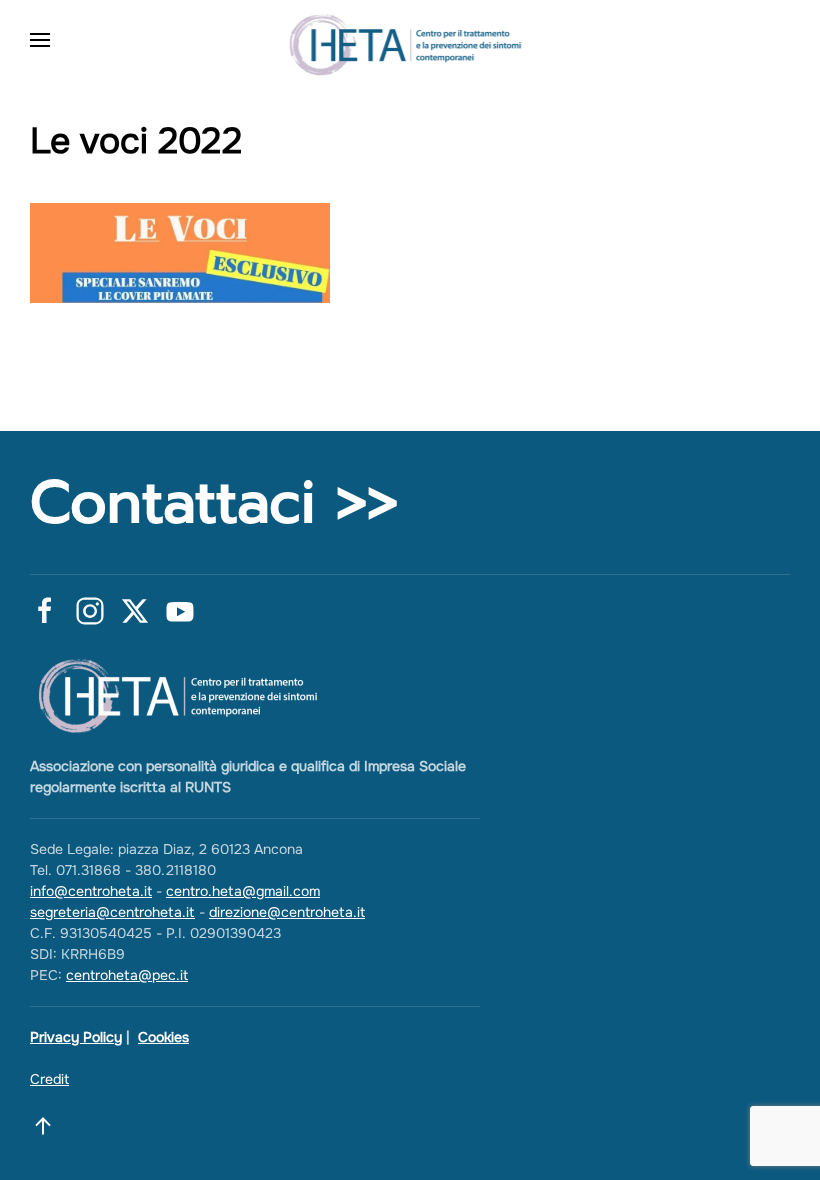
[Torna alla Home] (410, 40)
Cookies (163, 1037)
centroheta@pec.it (127, 975)
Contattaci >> (214, 502)
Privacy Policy (76, 1037)
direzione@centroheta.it (287, 912)
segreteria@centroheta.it (112, 912)
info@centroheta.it (91, 891)
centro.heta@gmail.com (243, 891)
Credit (49, 1079)
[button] (40, 40)
